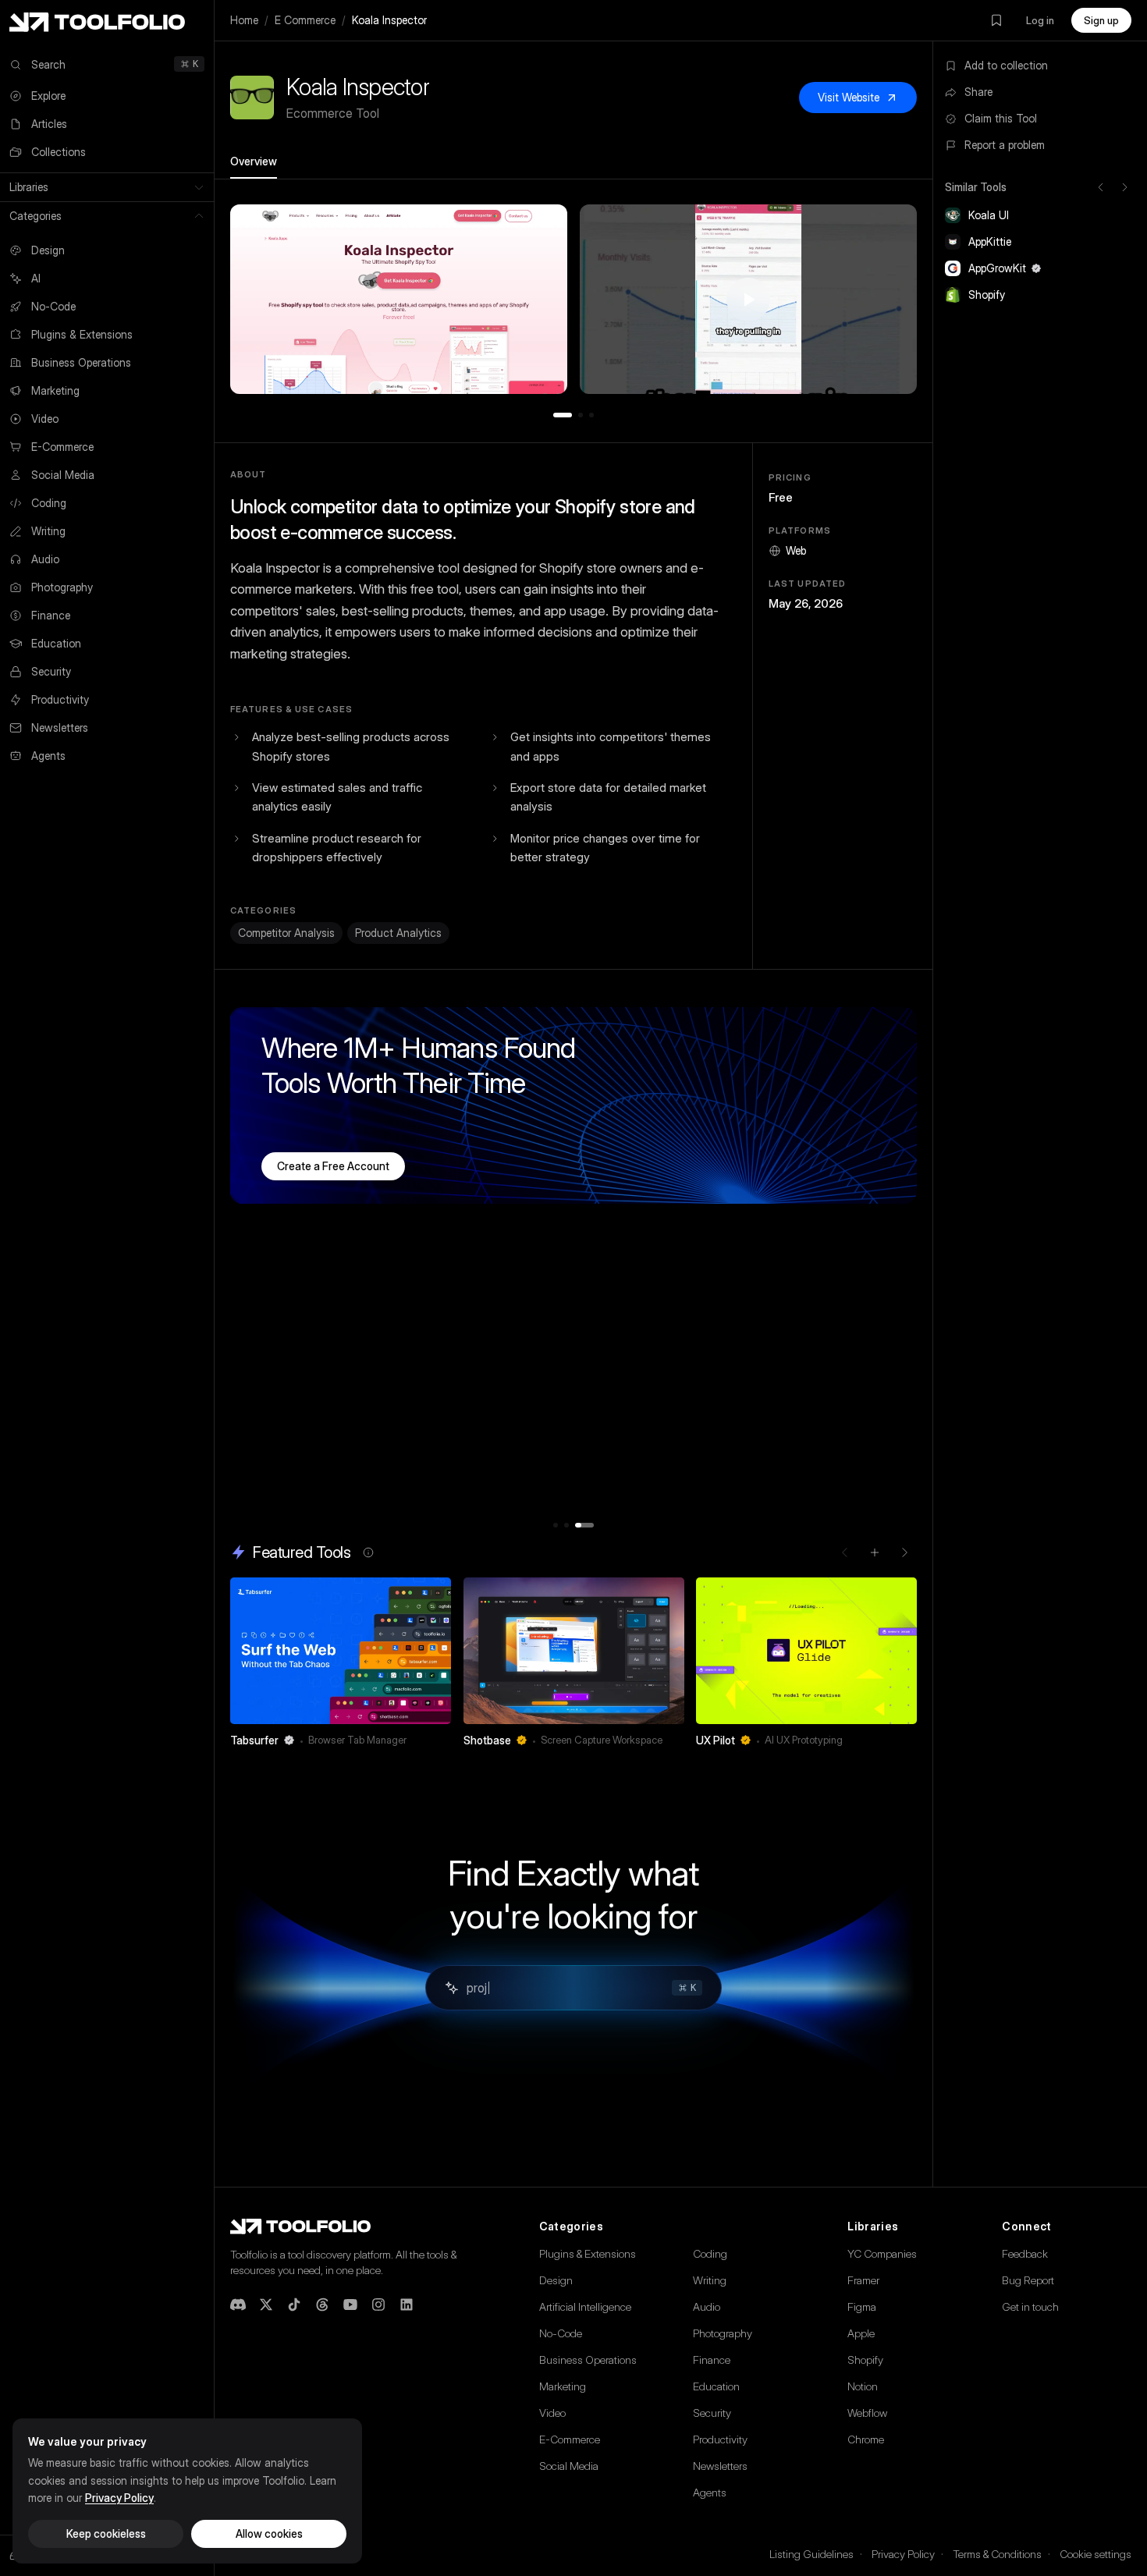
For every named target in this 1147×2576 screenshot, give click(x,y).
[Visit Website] (441, 1740)
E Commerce (305, 20)
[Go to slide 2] (581, 415)
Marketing (563, 2386)
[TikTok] (294, 2305)
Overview (254, 161)
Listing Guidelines (811, 2554)
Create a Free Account (333, 1166)
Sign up (1101, 20)
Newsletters (720, 2466)
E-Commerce (570, 2439)
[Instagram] (378, 2305)
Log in (1040, 20)
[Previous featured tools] (845, 1552)
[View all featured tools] (875, 1552)
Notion (863, 2386)
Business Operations (588, 2360)
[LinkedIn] (407, 2305)
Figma (862, 2306)
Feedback (1025, 2253)
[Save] (418, 1740)
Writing (710, 2280)
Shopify (865, 2360)
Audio (707, 2306)
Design (556, 2280)
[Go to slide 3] (591, 415)
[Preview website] (435, 1593)
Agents (710, 2492)
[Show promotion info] (368, 1552)
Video (552, 2413)
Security (712, 2413)
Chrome (866, 2439)
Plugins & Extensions (588, 2253)
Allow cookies (269, 2533)
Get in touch (1030, 2306)
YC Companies (882, 2253)
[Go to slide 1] (563, 415)
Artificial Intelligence (585, 2306)
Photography (723, 2333)
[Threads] (322, 2305)
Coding (710, 2253)
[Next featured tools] (904, 1552)
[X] (266, 2305)
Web (796, 550)
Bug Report (1028, 2280)
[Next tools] (1124, 187)
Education (716, 2386)
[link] (341, 1667)
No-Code (561, 2333)
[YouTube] (350, 2305)
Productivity (720, 2439)
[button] (399, 299)
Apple (861, 2333)
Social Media (569, 2466)
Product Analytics (398, 933)
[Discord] (238, 2305)
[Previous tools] (1101, 187)
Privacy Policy (903, 2554)
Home (244, 20)
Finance (712, 2360)
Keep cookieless (106, 2533)
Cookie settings (1096, 2554)
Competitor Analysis (286, 933)
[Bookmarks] (996, 20)
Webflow (867, 2413)
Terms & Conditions (997, 2554)
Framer (863, 2280)
